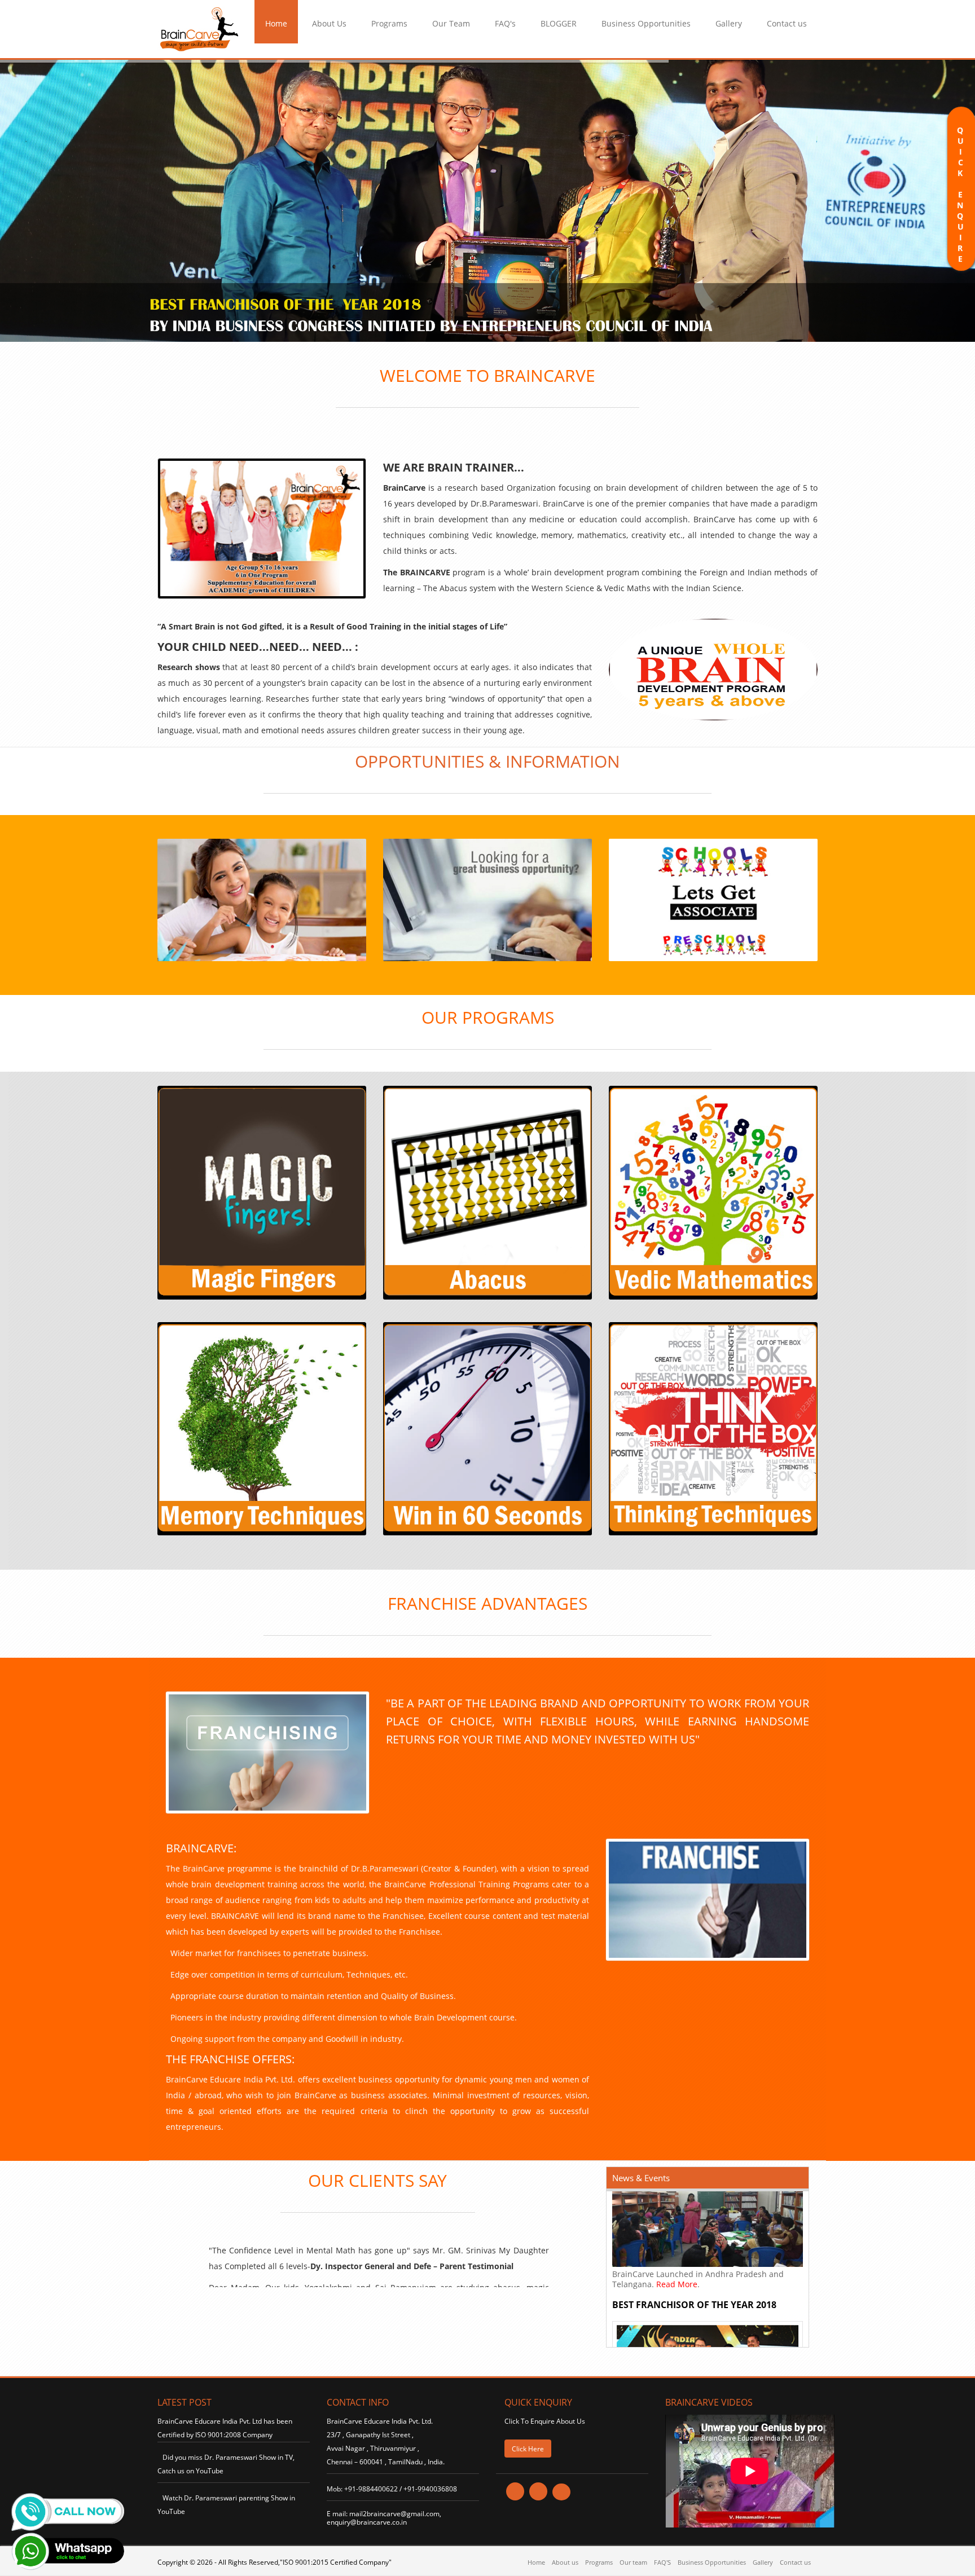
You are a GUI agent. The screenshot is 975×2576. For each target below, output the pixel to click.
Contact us (787, 23)
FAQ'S (662, 2562)
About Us (329, 23)
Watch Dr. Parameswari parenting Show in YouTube (226, 2505)
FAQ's (505, 23)
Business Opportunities (646, 23)
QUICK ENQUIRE (960, 200)
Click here (263, 1244)
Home (276, 23)
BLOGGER (559, 23)
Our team (633, 2562)
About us (565, 2562)
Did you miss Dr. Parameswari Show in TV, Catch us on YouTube (226, 2464)
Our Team (451, 23)
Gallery (729, 23)
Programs (389, 23)
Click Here (528, 2449)
